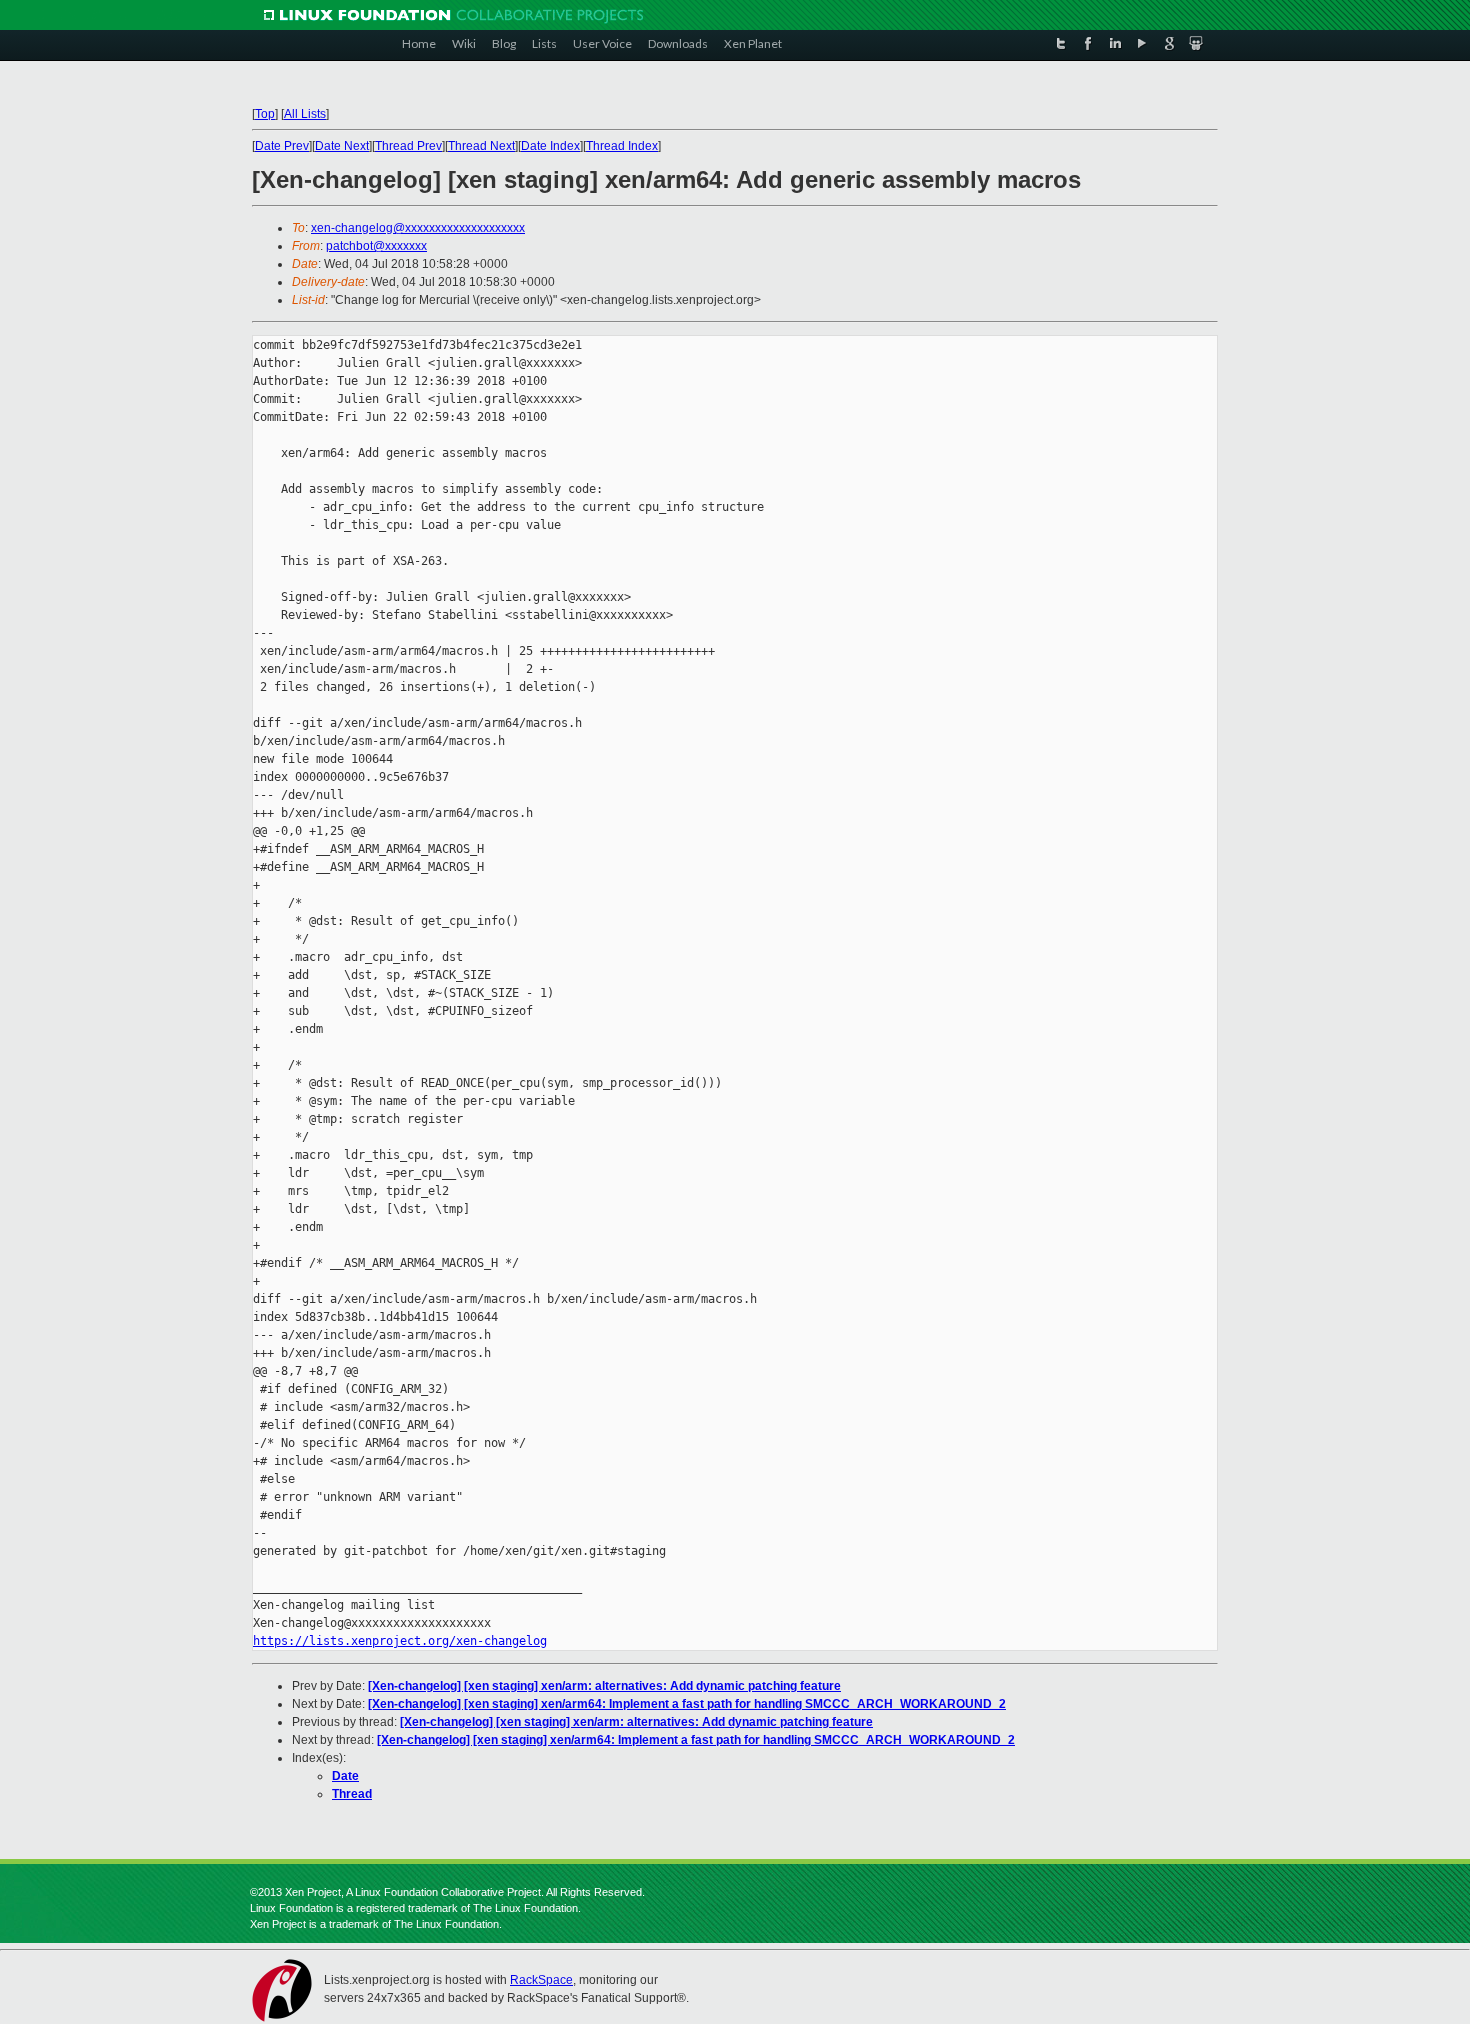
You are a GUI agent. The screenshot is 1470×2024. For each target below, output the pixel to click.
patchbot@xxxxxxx (376, 246)
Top (265, 114)
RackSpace (541, 1980)
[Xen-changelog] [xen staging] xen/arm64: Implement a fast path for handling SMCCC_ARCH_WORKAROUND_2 (687, 1704)
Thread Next (481, 146)
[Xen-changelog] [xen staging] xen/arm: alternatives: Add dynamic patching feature (604, 1686)
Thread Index (622, 146)
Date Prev (282, 146)
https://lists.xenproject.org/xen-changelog (400, 1641)
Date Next (342, 146)
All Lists (305, 114)
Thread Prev (408, 146)
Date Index (550, 146)
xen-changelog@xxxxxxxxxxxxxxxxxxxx (418, 228)
